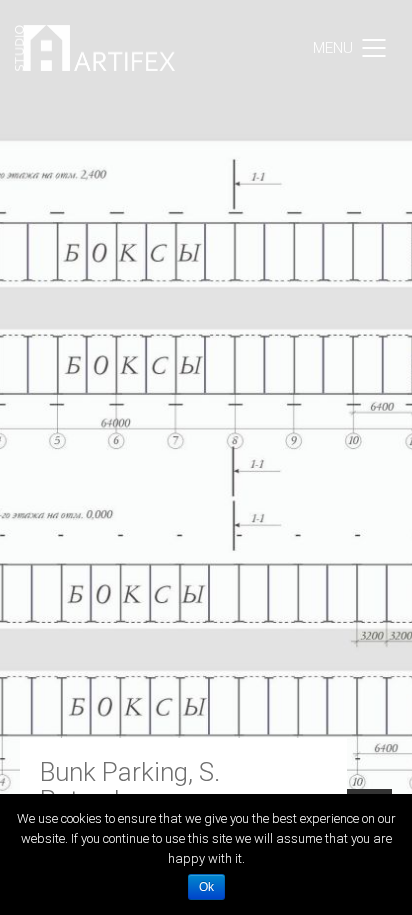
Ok (206, 887)
